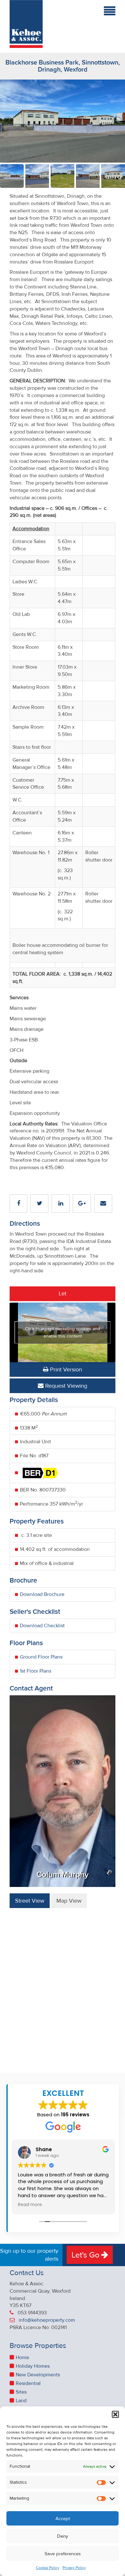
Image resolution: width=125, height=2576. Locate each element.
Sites (21, 2392)
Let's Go (86, 2255)
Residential (28, 2383)
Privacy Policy (74, 2568)
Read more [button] (30, 2205)
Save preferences (63, 2554)
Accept (63, 2518)
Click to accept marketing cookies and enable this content (63, 1332)
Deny (63, 2536)
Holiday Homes (33, 2366)
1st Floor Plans (36, 1671)
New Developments (38, 2375)
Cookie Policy (48, 2568)
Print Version (65, 1369)
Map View (69, 1901)
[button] (115, 2414)
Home (22, 2357)
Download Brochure (42, 1594)
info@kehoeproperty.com (47, 2320)
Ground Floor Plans (41, 1657)
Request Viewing (65, 1386)
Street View (30, 1901)
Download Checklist (42, 1626)
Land (21, 2401)
